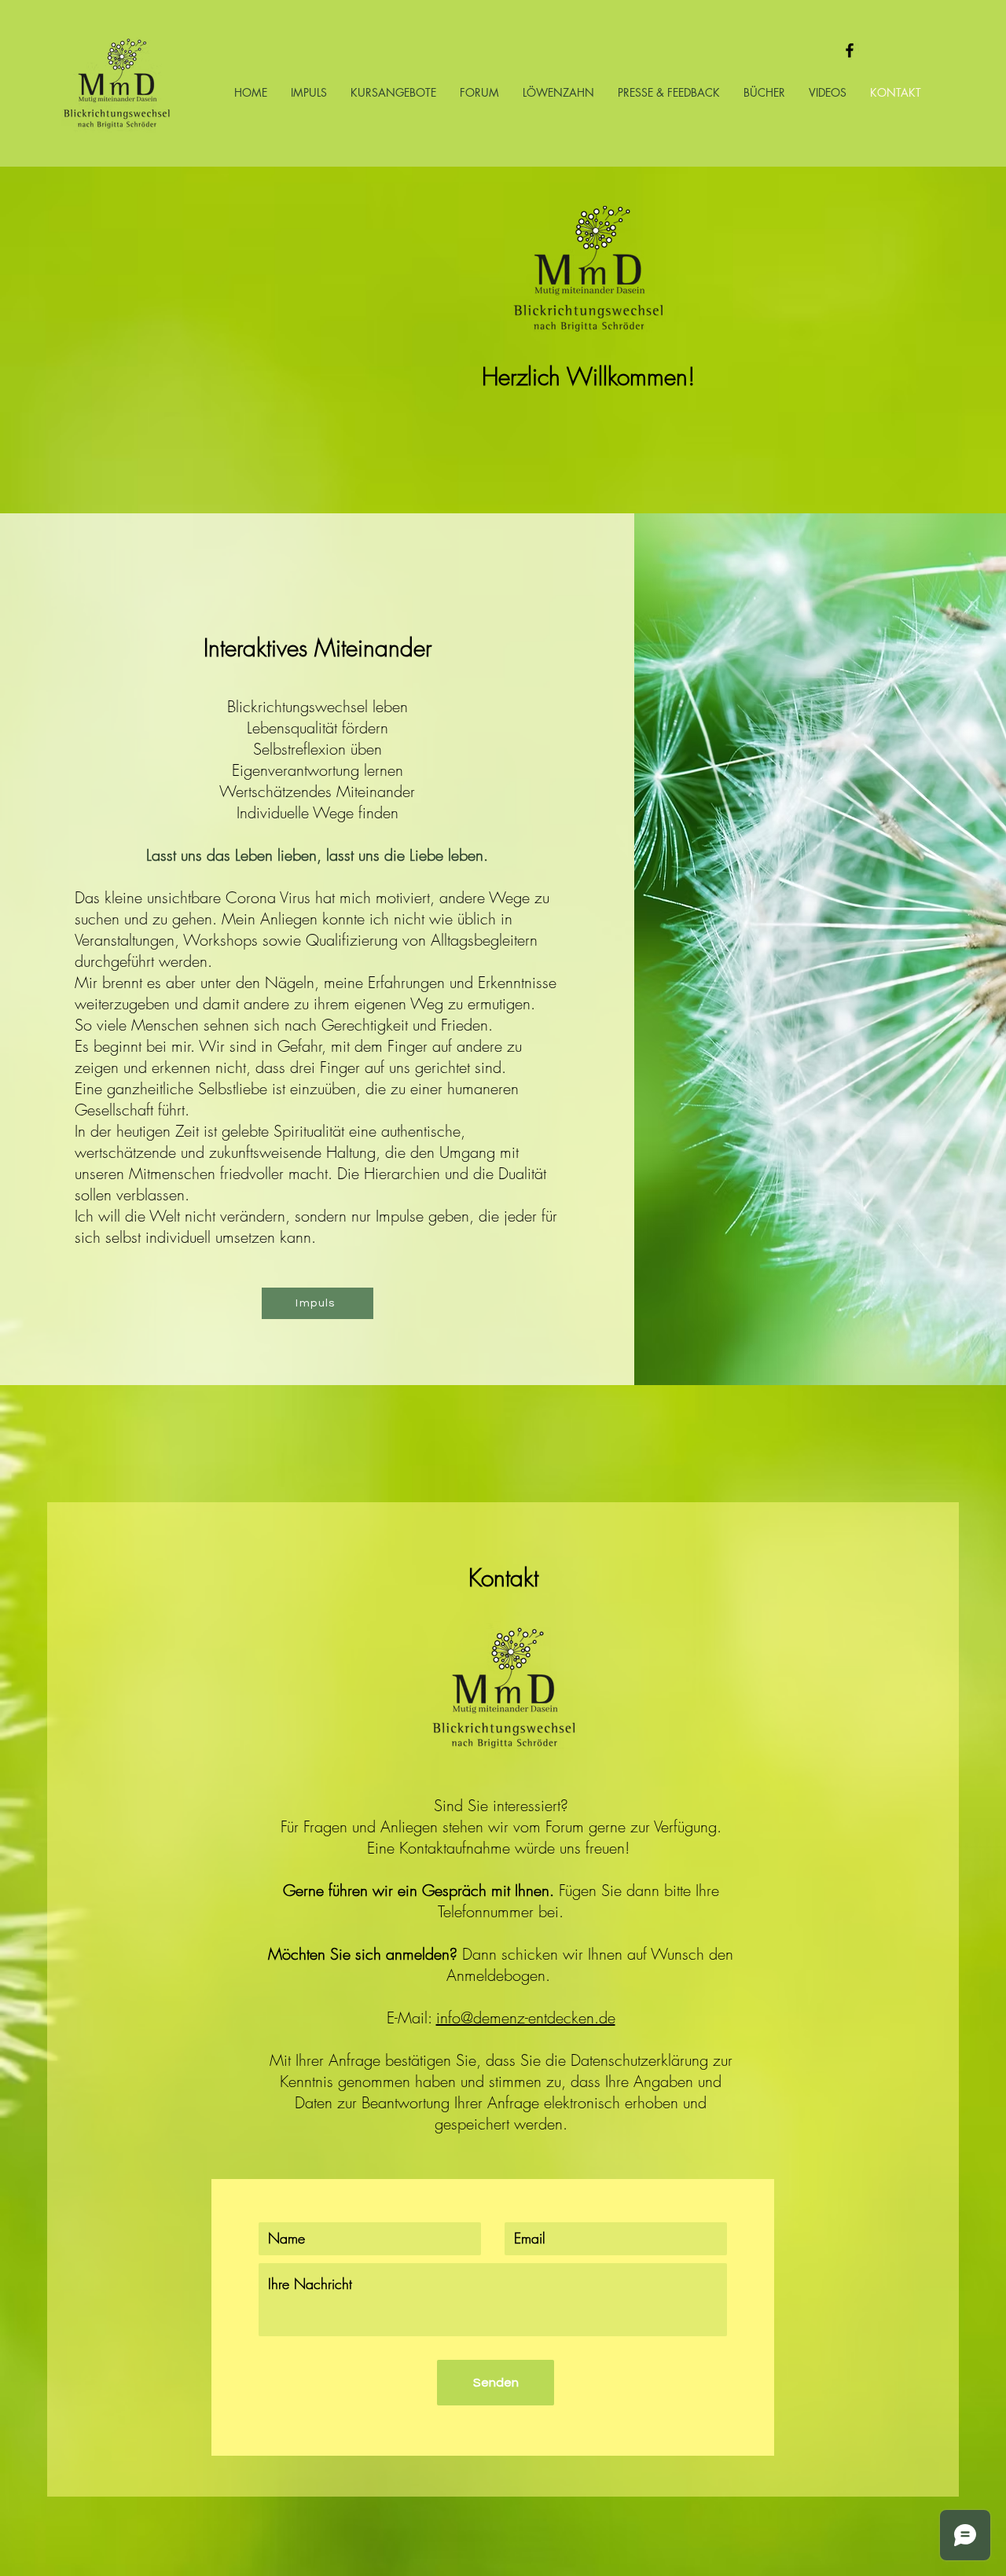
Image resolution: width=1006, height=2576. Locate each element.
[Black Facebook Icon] (850, 50)
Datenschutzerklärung (639, 2060)
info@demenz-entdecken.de (526, 2017)
